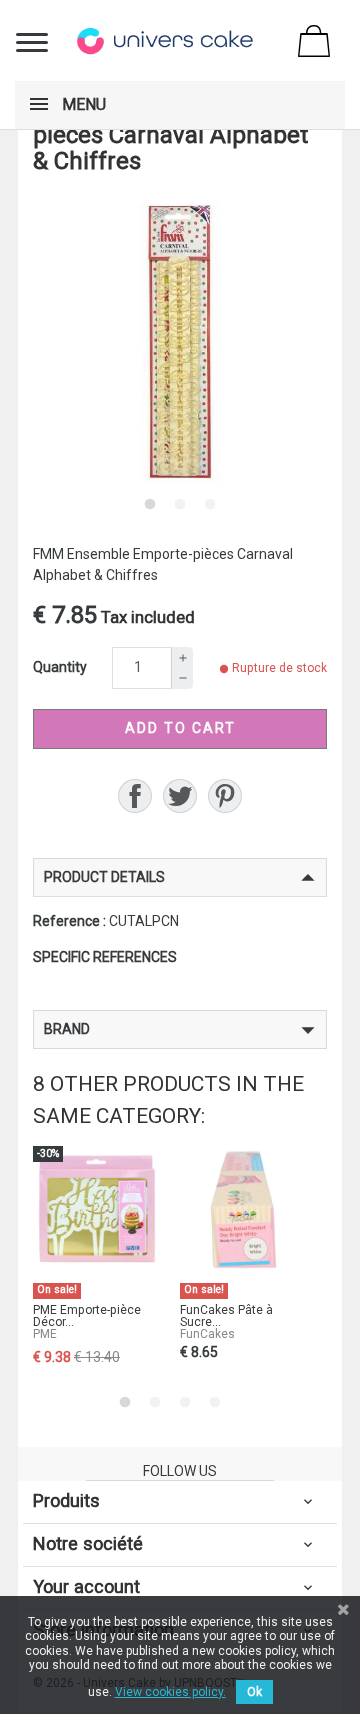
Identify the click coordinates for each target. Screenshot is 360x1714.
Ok (254, 1692)
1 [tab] (150, 504)
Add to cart (180, 728)
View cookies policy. (170, 1692)
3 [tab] (210, 504)
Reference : (69, 921)
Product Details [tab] (104, 877)
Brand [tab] (67, 1029)
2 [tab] (180, 504)
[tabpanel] (180, 342)
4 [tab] (215, 1402)
